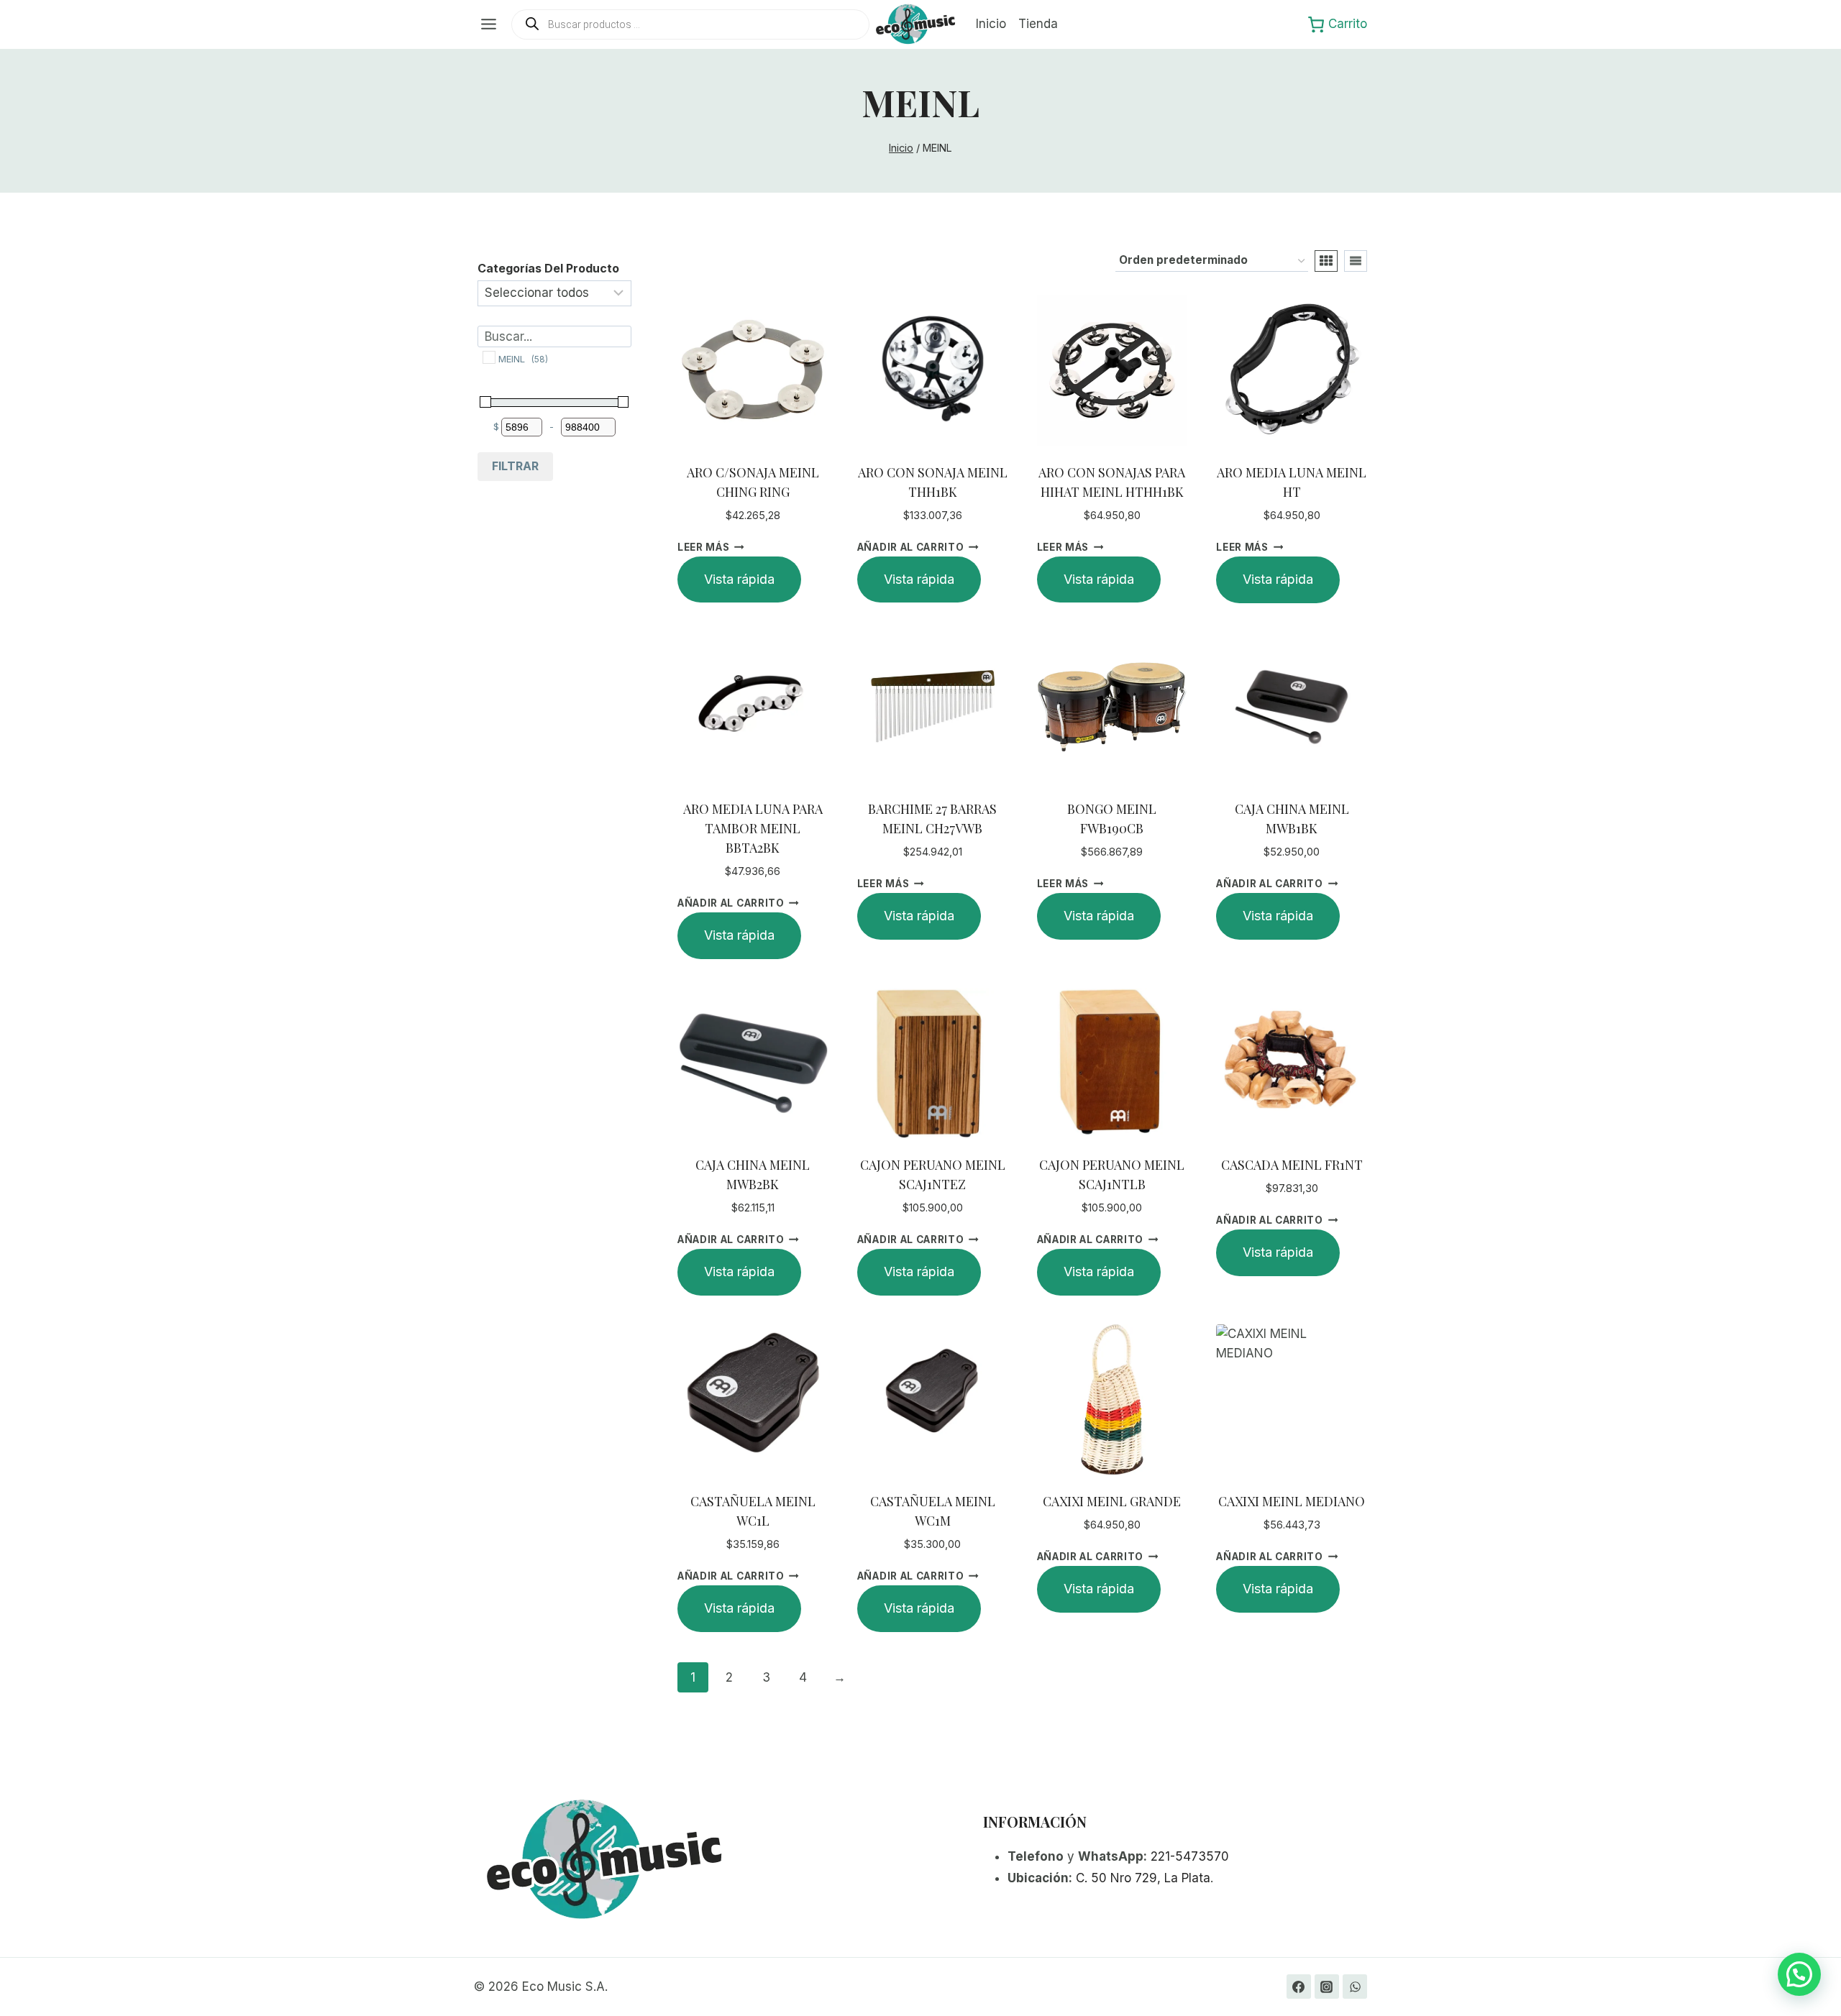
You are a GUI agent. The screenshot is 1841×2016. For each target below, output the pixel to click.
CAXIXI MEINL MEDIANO (1292, 1501)
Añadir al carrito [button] (911, 547)
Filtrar (515, 466)
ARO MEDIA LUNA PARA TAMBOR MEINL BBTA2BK (753, 828)
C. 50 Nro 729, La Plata (1143, 1878)
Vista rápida (739, 579)
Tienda (1038, 24)
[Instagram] (1327, 1987)
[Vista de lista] (1356, 261)
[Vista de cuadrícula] (1326, 261)
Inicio (991, 24)
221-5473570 (1190, 1856)
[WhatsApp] (1355, 1987)
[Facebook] (1299, 1987)
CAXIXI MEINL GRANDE (1112, 1501)
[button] (1799, 1974)
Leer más (703, 547)
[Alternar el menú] (489, 24)
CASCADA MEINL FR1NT (1292, 1165)
